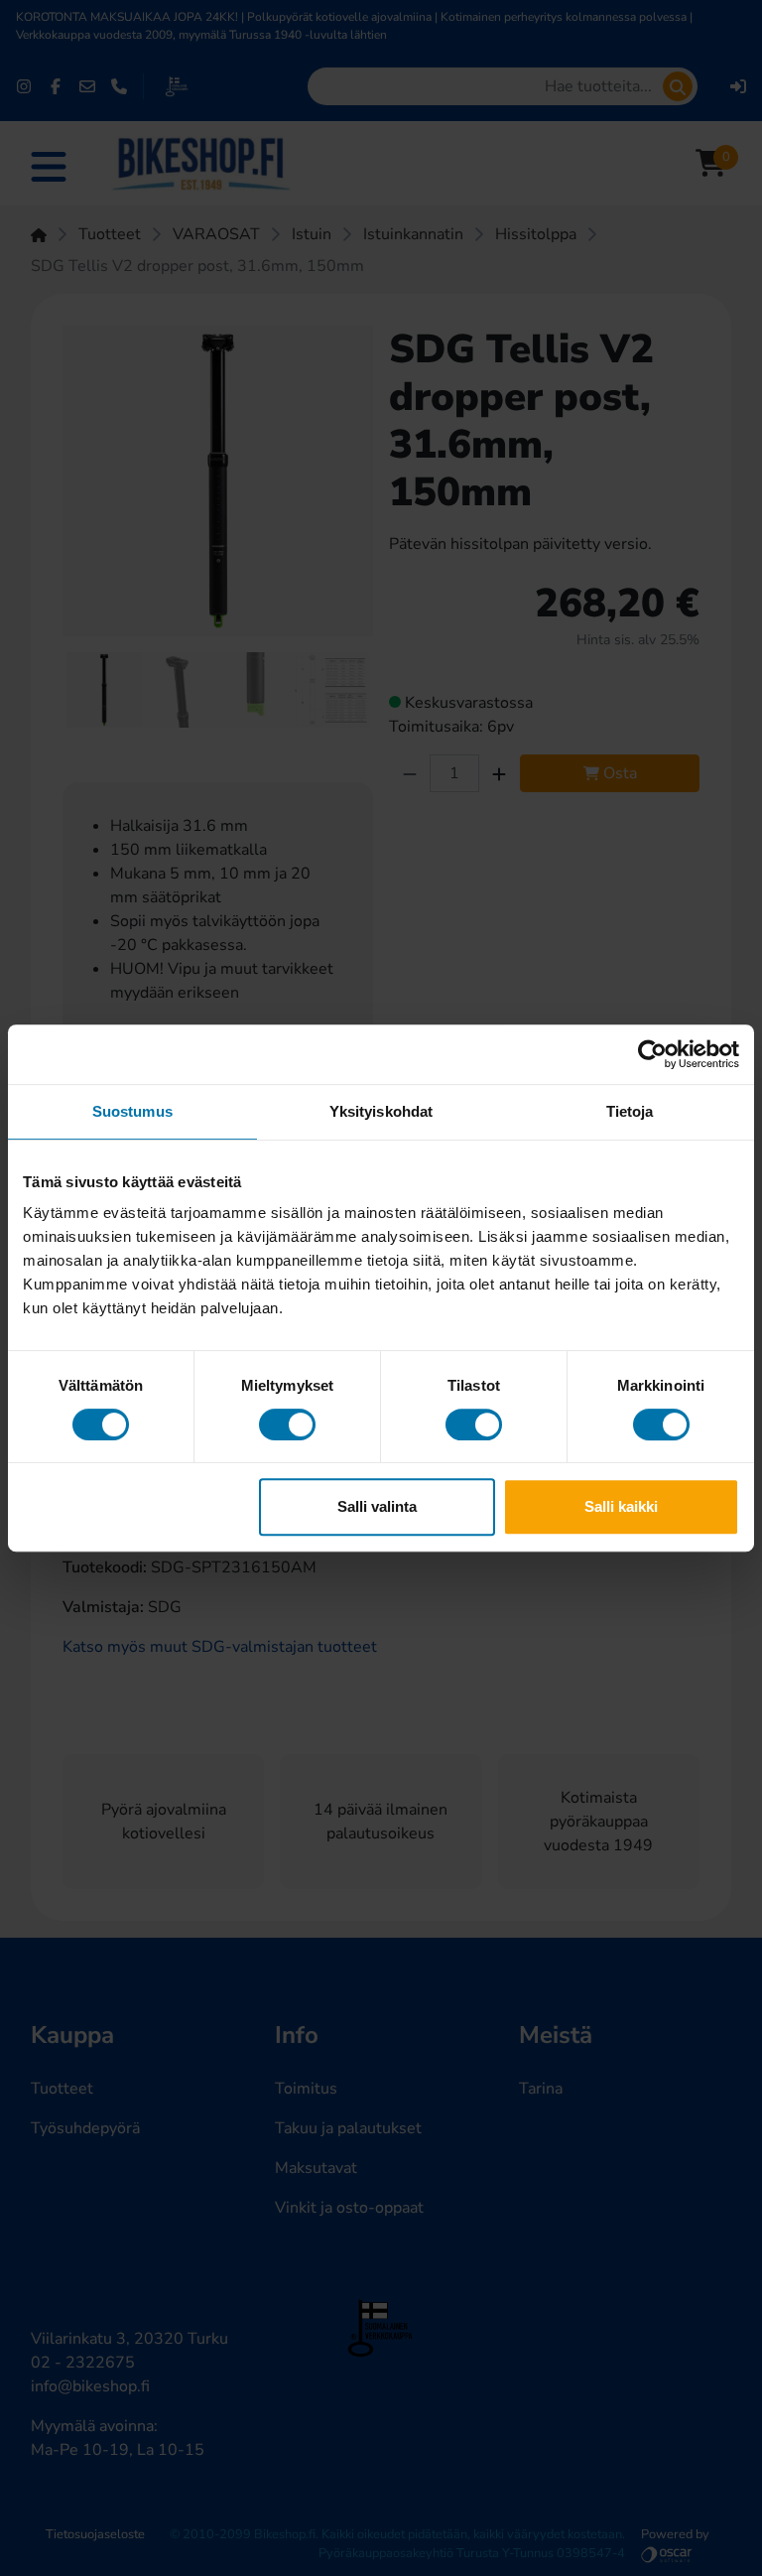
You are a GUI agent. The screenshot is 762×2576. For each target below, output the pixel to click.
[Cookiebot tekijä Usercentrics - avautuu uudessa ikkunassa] (652, 1054)
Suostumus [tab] (132, 1111)
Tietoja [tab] (630, 1111)
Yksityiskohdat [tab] (381, 1111)
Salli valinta (377, 1506)
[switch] (287, 1424)
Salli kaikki (621, 1506)
